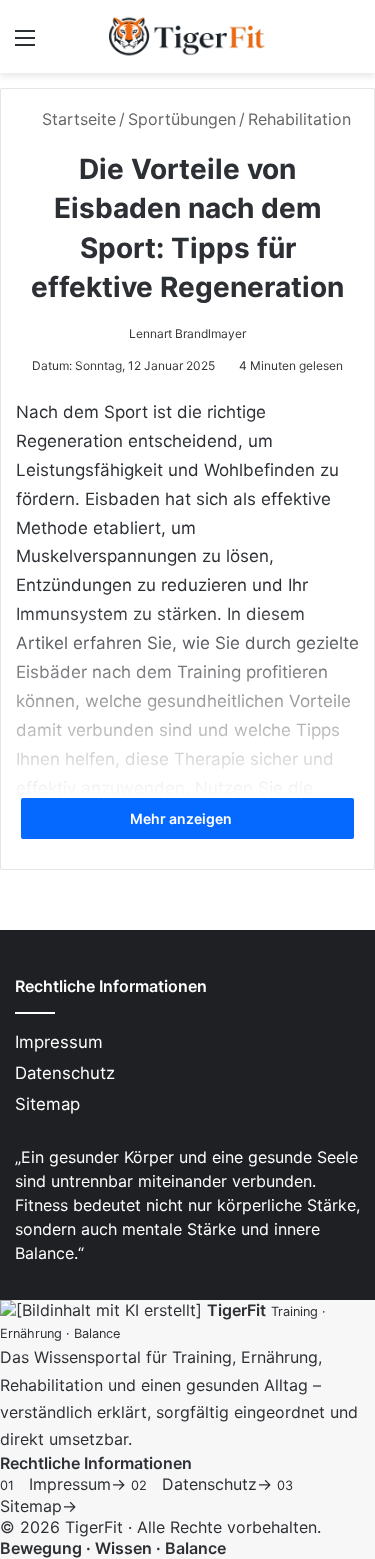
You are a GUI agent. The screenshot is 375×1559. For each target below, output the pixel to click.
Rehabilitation (299, 119)
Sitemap (47, 1104)
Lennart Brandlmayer (187, 333)
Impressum (59, 1042)
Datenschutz (65, 1073)
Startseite (76, 119)
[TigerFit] (188, 36)
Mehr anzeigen (182, 818)
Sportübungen (182, 119)
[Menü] (25, 44)
